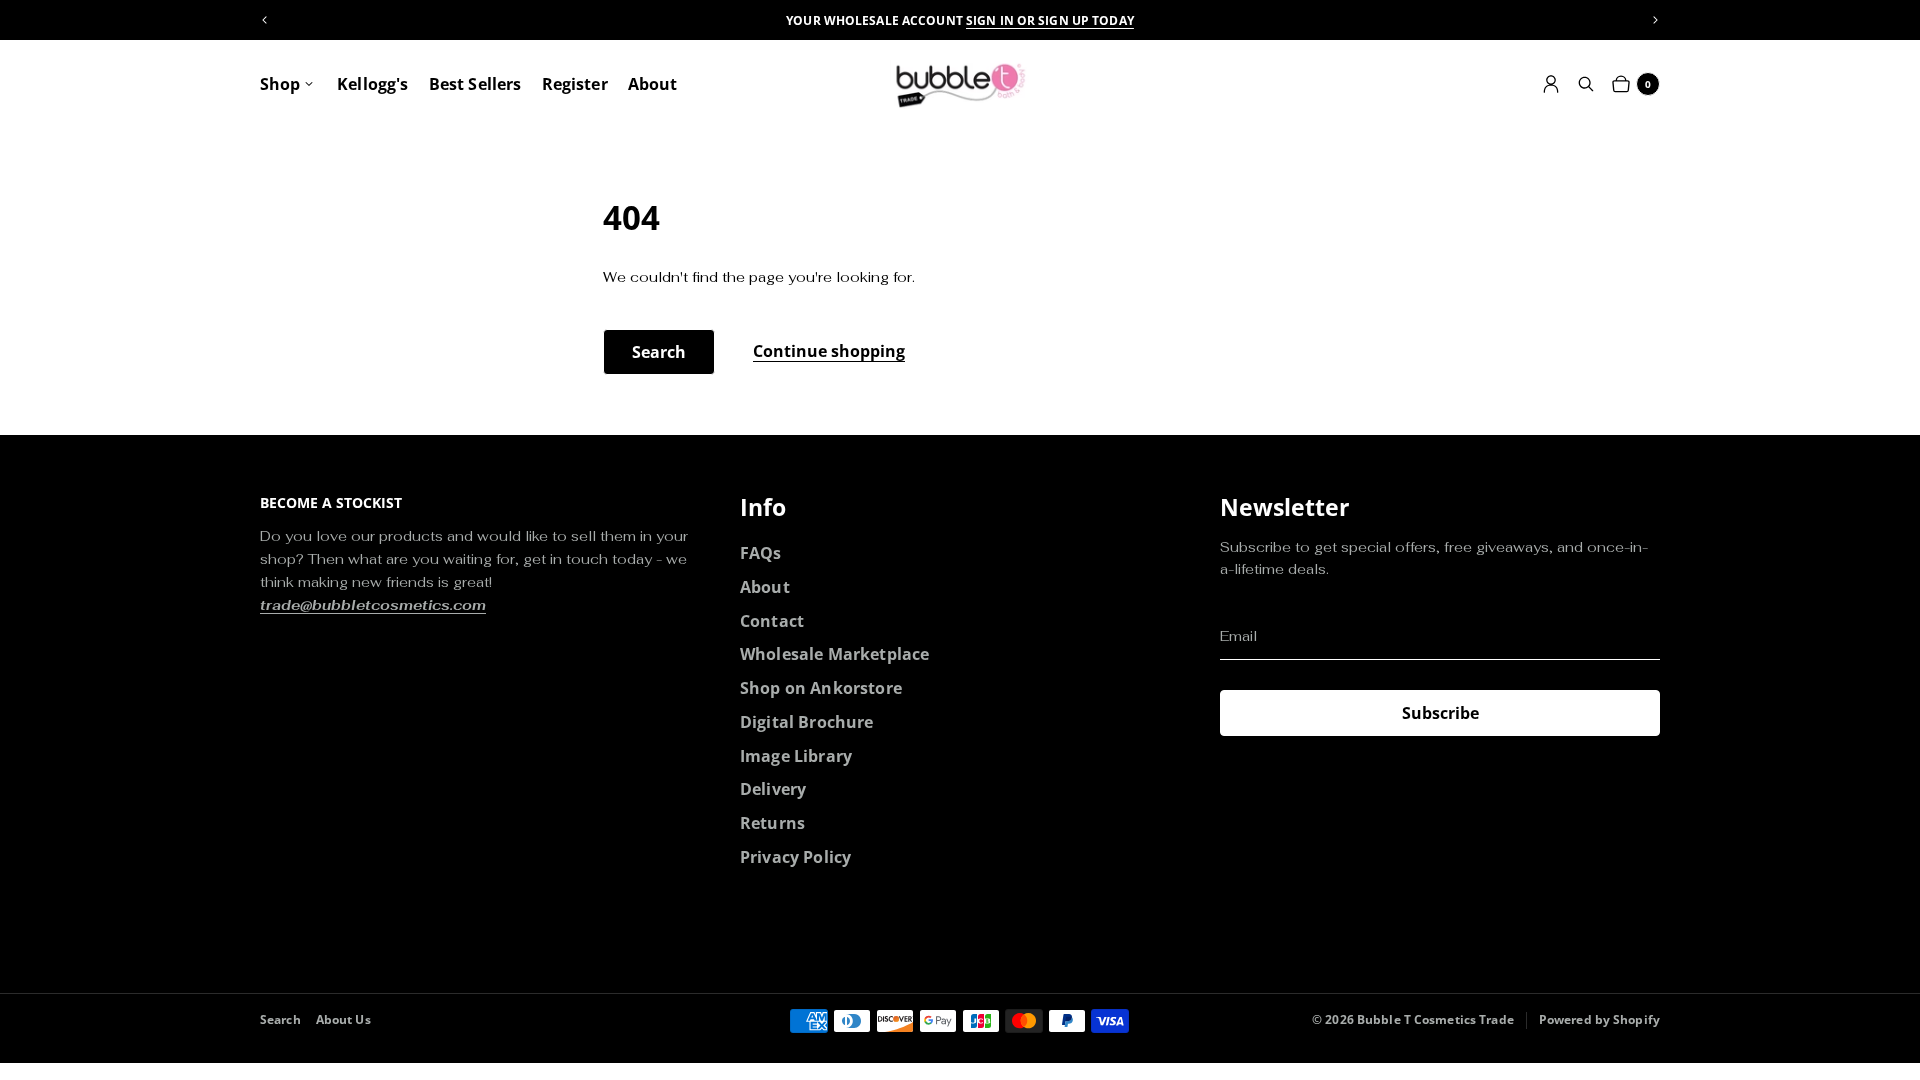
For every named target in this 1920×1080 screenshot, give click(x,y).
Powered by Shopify (1599, 1020)
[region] (960, 20)
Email (1238, 636)
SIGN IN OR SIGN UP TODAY (1050, 20)
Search (659, 352)
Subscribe (1440, 713)
